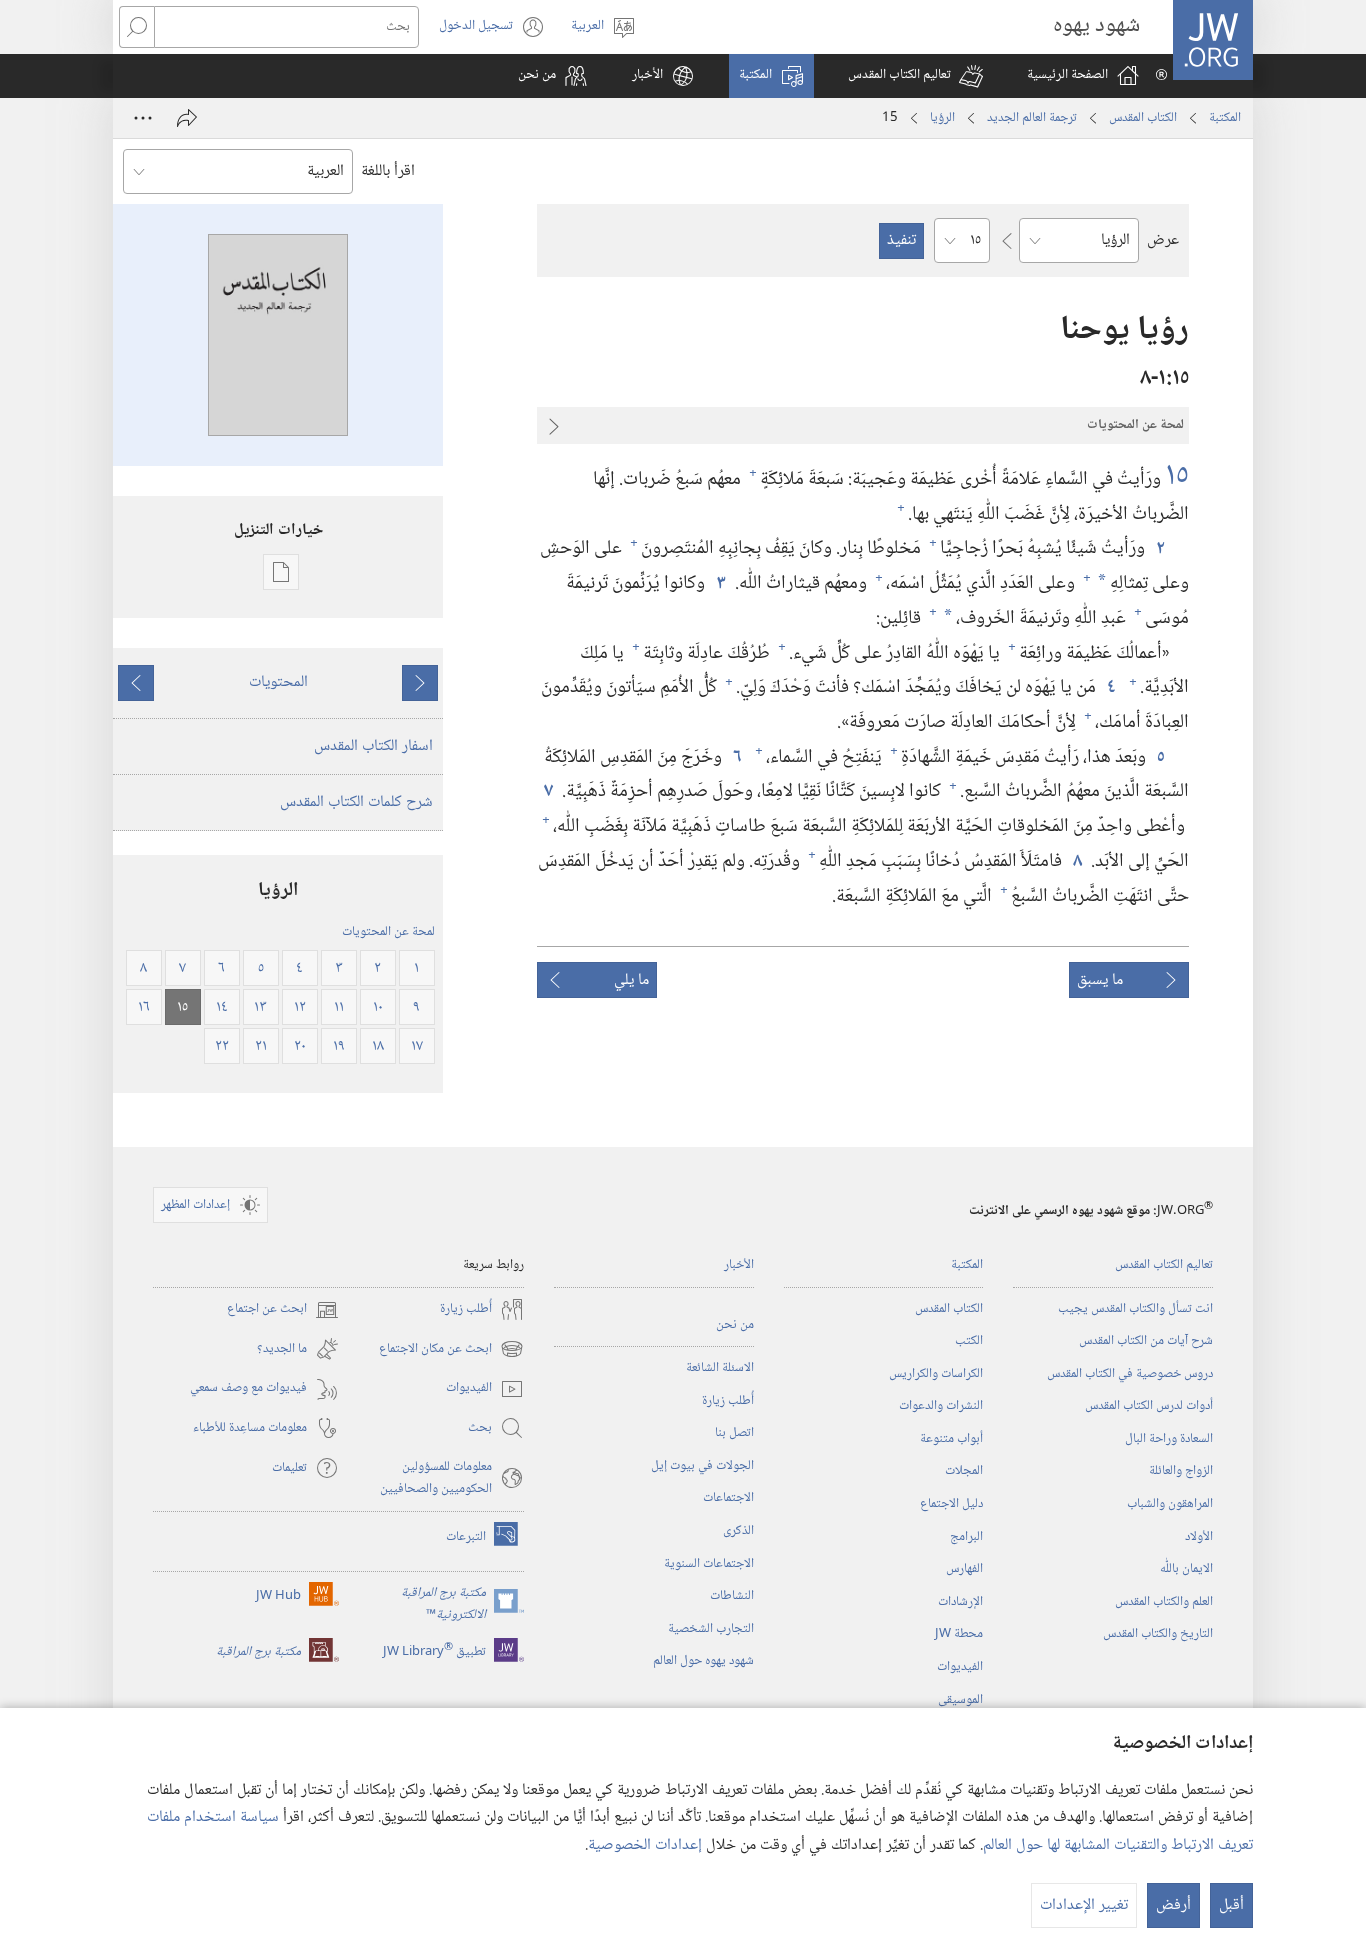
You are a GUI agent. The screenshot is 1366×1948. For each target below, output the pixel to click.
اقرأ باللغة (388, 171)
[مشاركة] (187, 118)
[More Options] (143, 118)
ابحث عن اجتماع (283, 1309)
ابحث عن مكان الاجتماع (451, 1349)
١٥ (1177, 477)
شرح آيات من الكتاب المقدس (1146, 1341)
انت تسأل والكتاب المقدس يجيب (1135, 1309)
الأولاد (1199, 1537)
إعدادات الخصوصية (645, 1845)
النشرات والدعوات (941, 1406)
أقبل (1231, 1905)
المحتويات (278, 682)
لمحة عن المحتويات (388, 932)
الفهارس (964, 1569)
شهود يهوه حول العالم (703, 1661)
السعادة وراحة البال (1169, 1439)
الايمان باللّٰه (1186, 1569)
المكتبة (1225, 118)
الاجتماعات (728, 1498)
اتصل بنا (734, 1433)
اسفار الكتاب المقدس (373, 746)
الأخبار (739, 1265)
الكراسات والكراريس (936, 1374)
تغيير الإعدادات (1084, 1905)
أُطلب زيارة (728, 1401)
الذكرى (738, 1531)
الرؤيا (942, 118)
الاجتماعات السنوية (709, 1564)
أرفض (1173, 1905)
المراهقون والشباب (1170, 1504)
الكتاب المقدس (1143, 118)
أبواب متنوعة (951, 1439)
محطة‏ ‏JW (959, 1634)
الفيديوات (960, 1667)
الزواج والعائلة (1181, 1471)
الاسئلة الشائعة (720, 1368)
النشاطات (732, 1596)
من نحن (735, 1325)
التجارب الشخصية (711, 1629)
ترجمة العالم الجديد (1032, 118)
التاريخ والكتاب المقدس (1158, 1634)
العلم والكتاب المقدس (1164, 1602)
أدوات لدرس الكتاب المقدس (1149, 1406)
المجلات (964, 1471)
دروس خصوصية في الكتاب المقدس (1130, 1374)
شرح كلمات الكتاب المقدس (356, 802)
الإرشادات (960, 1602)
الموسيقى (960, 1700)
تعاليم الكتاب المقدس (1164, 1265)
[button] (915, 76)
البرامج (966, 1537)
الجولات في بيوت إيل (702, 1466)
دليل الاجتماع (951, 1504)
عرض (1163, 240)
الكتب (969, 1341)
